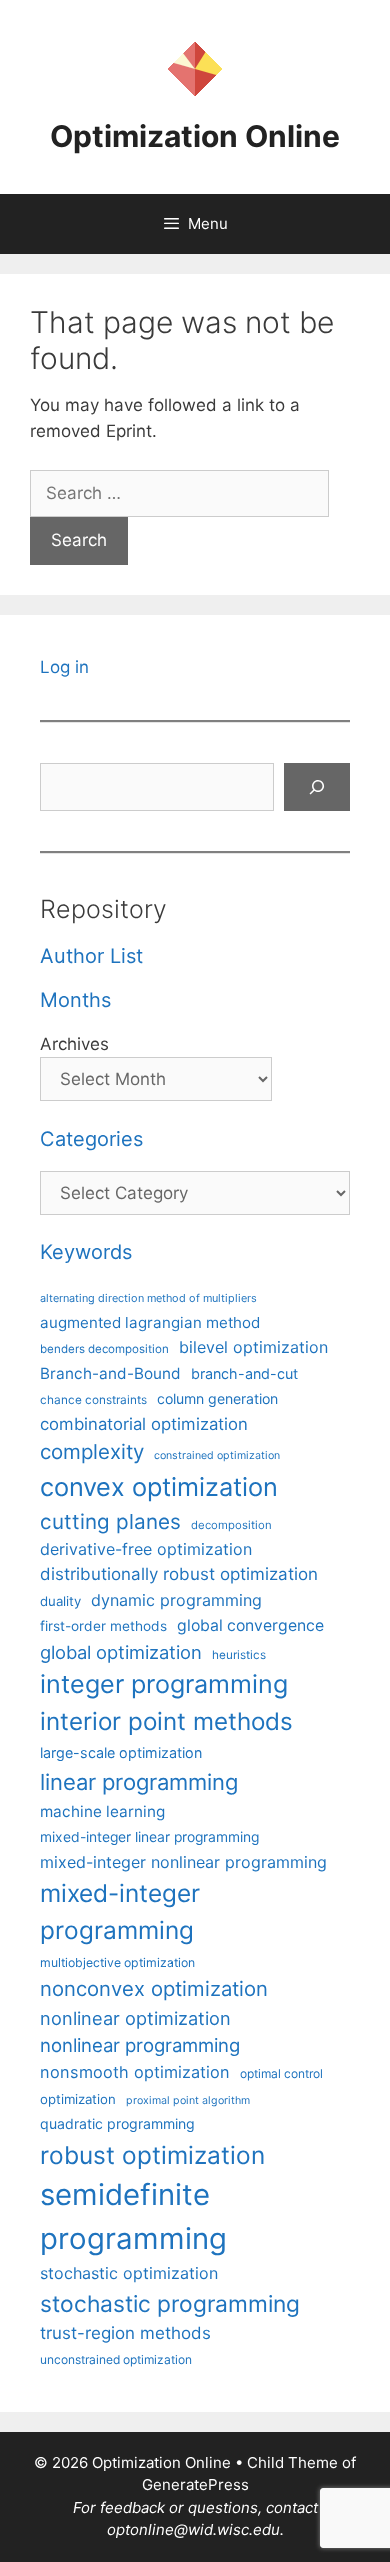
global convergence (250, 1625)
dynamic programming (176, 1600)
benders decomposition (104, 1349)
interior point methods (166, 1721)
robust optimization (152, 2155)
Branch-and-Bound (110, 1373)
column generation (217, 1398)
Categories (91, 1139)
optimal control (281, 2073)
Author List (91, 956)
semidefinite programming (133, 2216)
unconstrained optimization (116, 2359)
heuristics (239, 1655)
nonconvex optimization (154, 1988)
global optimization (121, 1652)
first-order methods (103, 1626)
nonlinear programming (140, 2045)
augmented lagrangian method (150, 1322)
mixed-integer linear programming (149, 1837)
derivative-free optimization (146, 1549)
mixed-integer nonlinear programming (183, 1862)
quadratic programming (117, 2123)
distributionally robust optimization (179, 1574)
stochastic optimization (129, 2273)
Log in (64, 667)
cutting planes (110, 1521)
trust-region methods (125, 2333)
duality (60, 1601)
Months (75, 1000)
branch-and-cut (244, 1373)
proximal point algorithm (188, 2100)
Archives (74, 1044)
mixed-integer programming (120, 1911)
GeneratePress (195, 2484)
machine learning (102, 1811)
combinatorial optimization (144, 1424)
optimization (78, 2099)
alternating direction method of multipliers (148, 1298)
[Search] (317, 787)
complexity (92, 1451)
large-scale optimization (121, 1752)
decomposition (231, 1525)
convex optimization (159, 1486)
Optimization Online (195, 136)
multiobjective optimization (117, 1962)
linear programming (139, 1782)
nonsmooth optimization (135, 2072)
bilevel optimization (253, 1347)
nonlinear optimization (135, 2018)
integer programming (164, 1684)
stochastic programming (170, 2304)
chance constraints (93, 1400)
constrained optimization (217, 1455)
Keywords (86, 1252)
